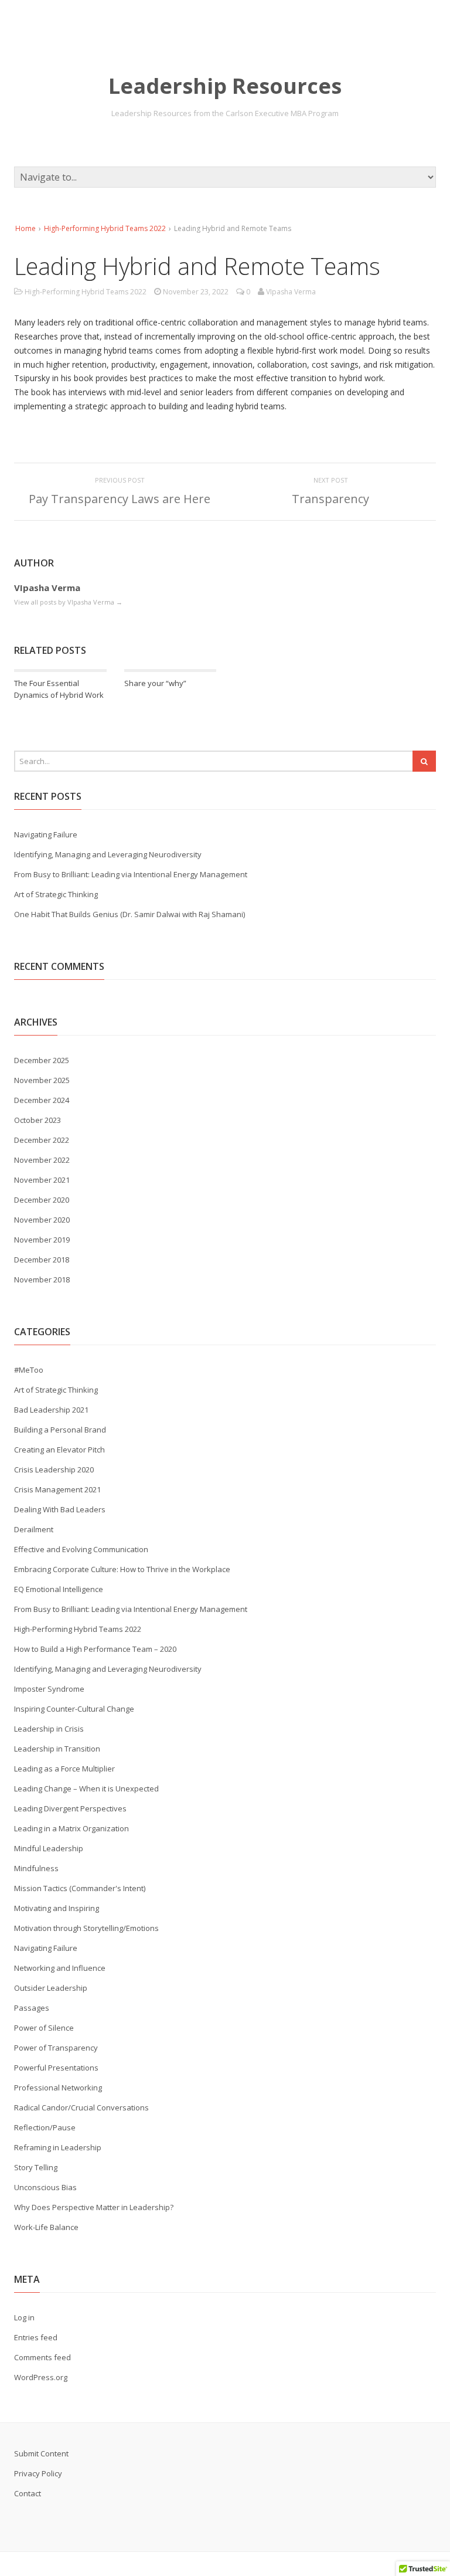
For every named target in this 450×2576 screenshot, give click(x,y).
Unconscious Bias (45, 2187)
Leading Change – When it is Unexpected (86, 1788)
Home (25, 228)
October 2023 (37, 1120)
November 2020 (42, 1220)
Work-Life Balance (46, 2227)
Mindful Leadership (49, 1848)
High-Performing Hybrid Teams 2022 (105, 228)
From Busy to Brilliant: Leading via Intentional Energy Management (131, 874)
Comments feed (42, 2357)
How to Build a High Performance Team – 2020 (95, 1649)
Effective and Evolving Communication (81, 1549)
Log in (24, 2317)
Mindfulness (36, 1868)
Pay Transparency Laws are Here (120, 499)
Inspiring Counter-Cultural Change (74, 1709)
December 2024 (42, 1100)
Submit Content (41, 2453)
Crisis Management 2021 (57, 1489)
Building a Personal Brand (60, 1430)
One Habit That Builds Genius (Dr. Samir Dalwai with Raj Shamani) (129, 914)
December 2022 (42, 1140)
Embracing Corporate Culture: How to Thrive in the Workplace (122, 1569)
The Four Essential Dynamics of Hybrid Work (59, 689)
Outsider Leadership (51, 1988)
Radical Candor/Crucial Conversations (81, 2107)
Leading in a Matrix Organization (71, 1828)
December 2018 (42, 1260)
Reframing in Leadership (58, 2147)
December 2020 (42, 1200)
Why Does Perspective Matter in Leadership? (94, 2207)
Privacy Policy (38, 2473)
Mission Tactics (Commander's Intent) (80, 1888)
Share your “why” (155, 683)
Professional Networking (58, 2088)
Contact (28, 2493)
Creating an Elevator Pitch (59, 1450)
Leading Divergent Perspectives (70, 1808)
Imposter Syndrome (49, 1689)
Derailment (34, 1529)
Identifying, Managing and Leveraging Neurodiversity (108, 854)
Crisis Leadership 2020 (54, 1469)
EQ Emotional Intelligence (59, 1589)
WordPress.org (41, 2377)
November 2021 (42, 1180)
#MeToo (29, 1370)
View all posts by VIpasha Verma (68, 602)
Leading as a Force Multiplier (64, 1769)
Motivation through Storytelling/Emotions (86, 1928)
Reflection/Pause (45, 2127)
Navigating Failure (46, 834)
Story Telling (36, 2167)
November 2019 (42, 1240)
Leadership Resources (225, 86)
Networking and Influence (60, 1968)
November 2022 (42, 1160)
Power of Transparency (56, 2048)
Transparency (330, 499)
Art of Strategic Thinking (56, 894)
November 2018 (42, 1279)
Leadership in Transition (57, 1749)
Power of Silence (44, 2028)
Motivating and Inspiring (57, 1908)
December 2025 (42, 1060)
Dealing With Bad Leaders (60, 1509)
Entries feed (36, 2337)
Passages (32, 2008)
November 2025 (42, 1080)
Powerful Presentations (56, 2068)
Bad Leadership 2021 (51, 1410)
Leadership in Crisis (49, 1729)
